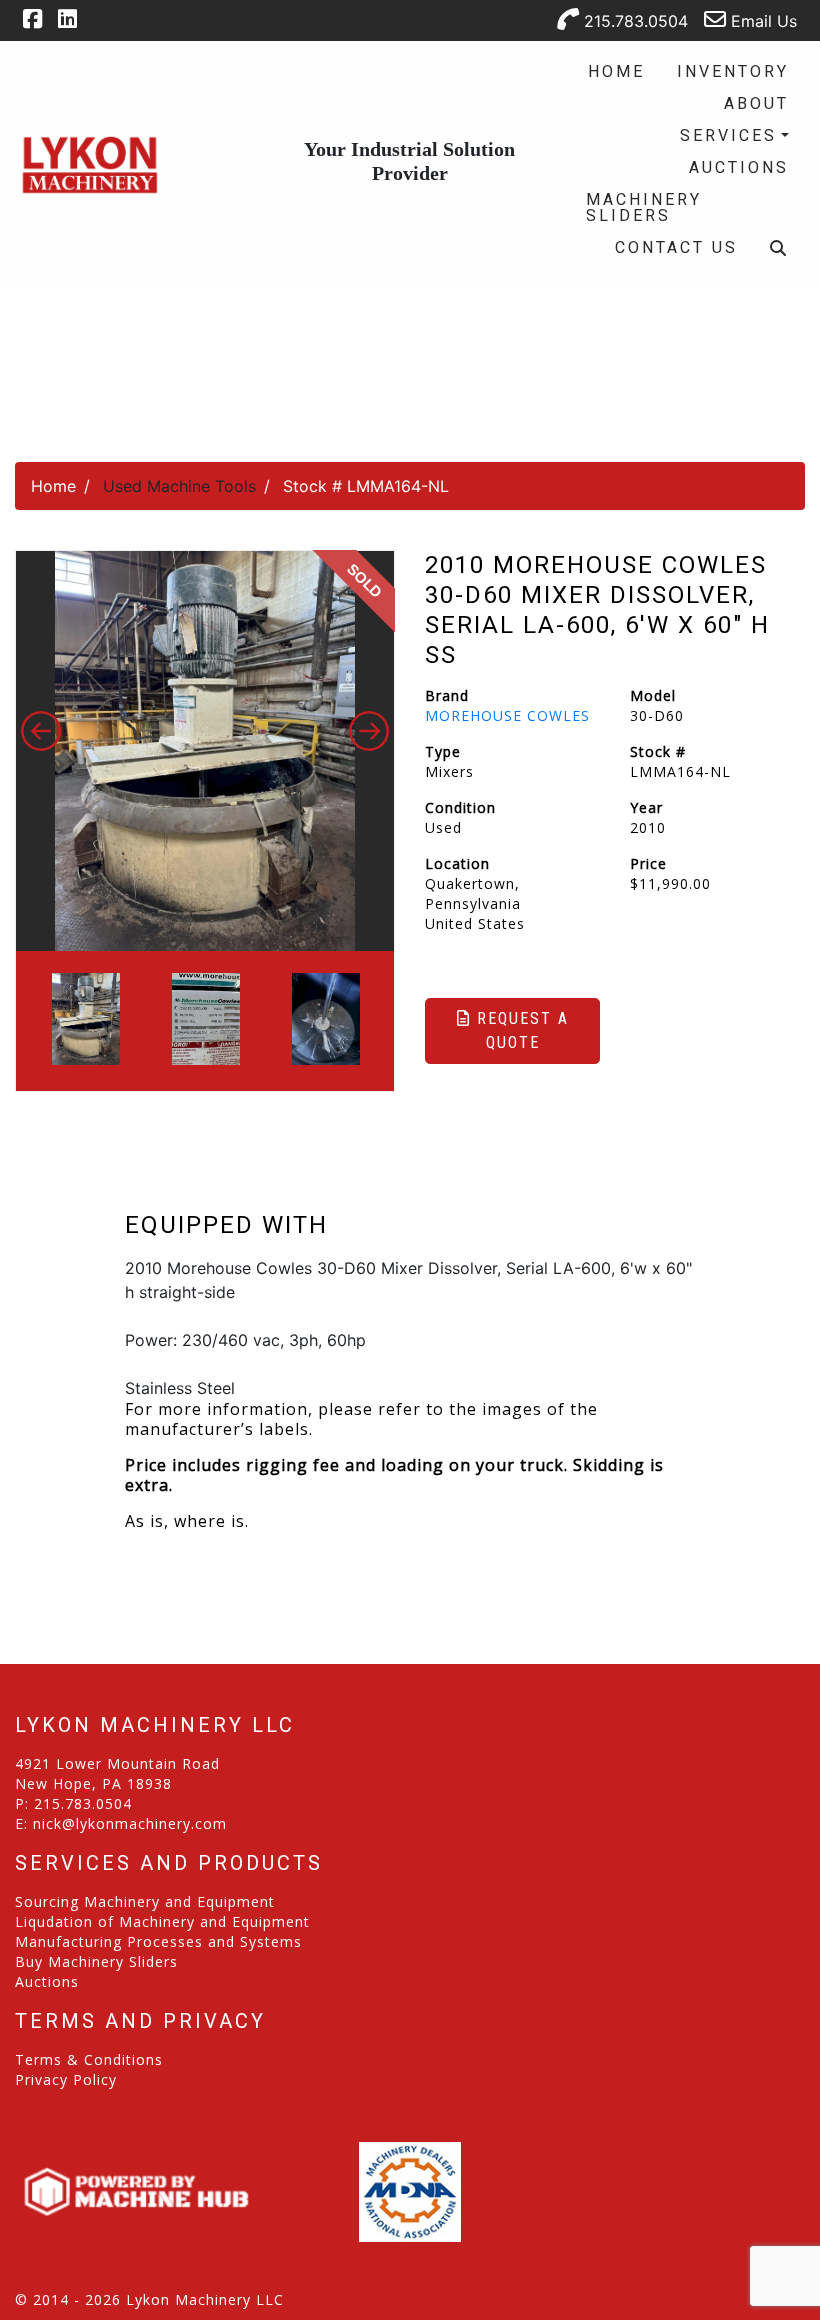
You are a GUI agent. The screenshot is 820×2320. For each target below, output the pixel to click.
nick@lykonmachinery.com (130, 1823)
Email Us (761, 21)
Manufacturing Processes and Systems (158, 1941)
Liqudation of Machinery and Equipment (162, 1921)
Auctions (739, 167)
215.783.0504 (633, 21)
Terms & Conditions (89, 2059)
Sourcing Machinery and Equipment (145, 1901)
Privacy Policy (66, 2079)
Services (728, 135)
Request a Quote (520, 1030)
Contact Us (676, 247)
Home (616, 71)
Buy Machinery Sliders (96, 1961)
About (756, 103)
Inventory (733, 71)
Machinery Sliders (644, 207)
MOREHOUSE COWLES (507, 715)
